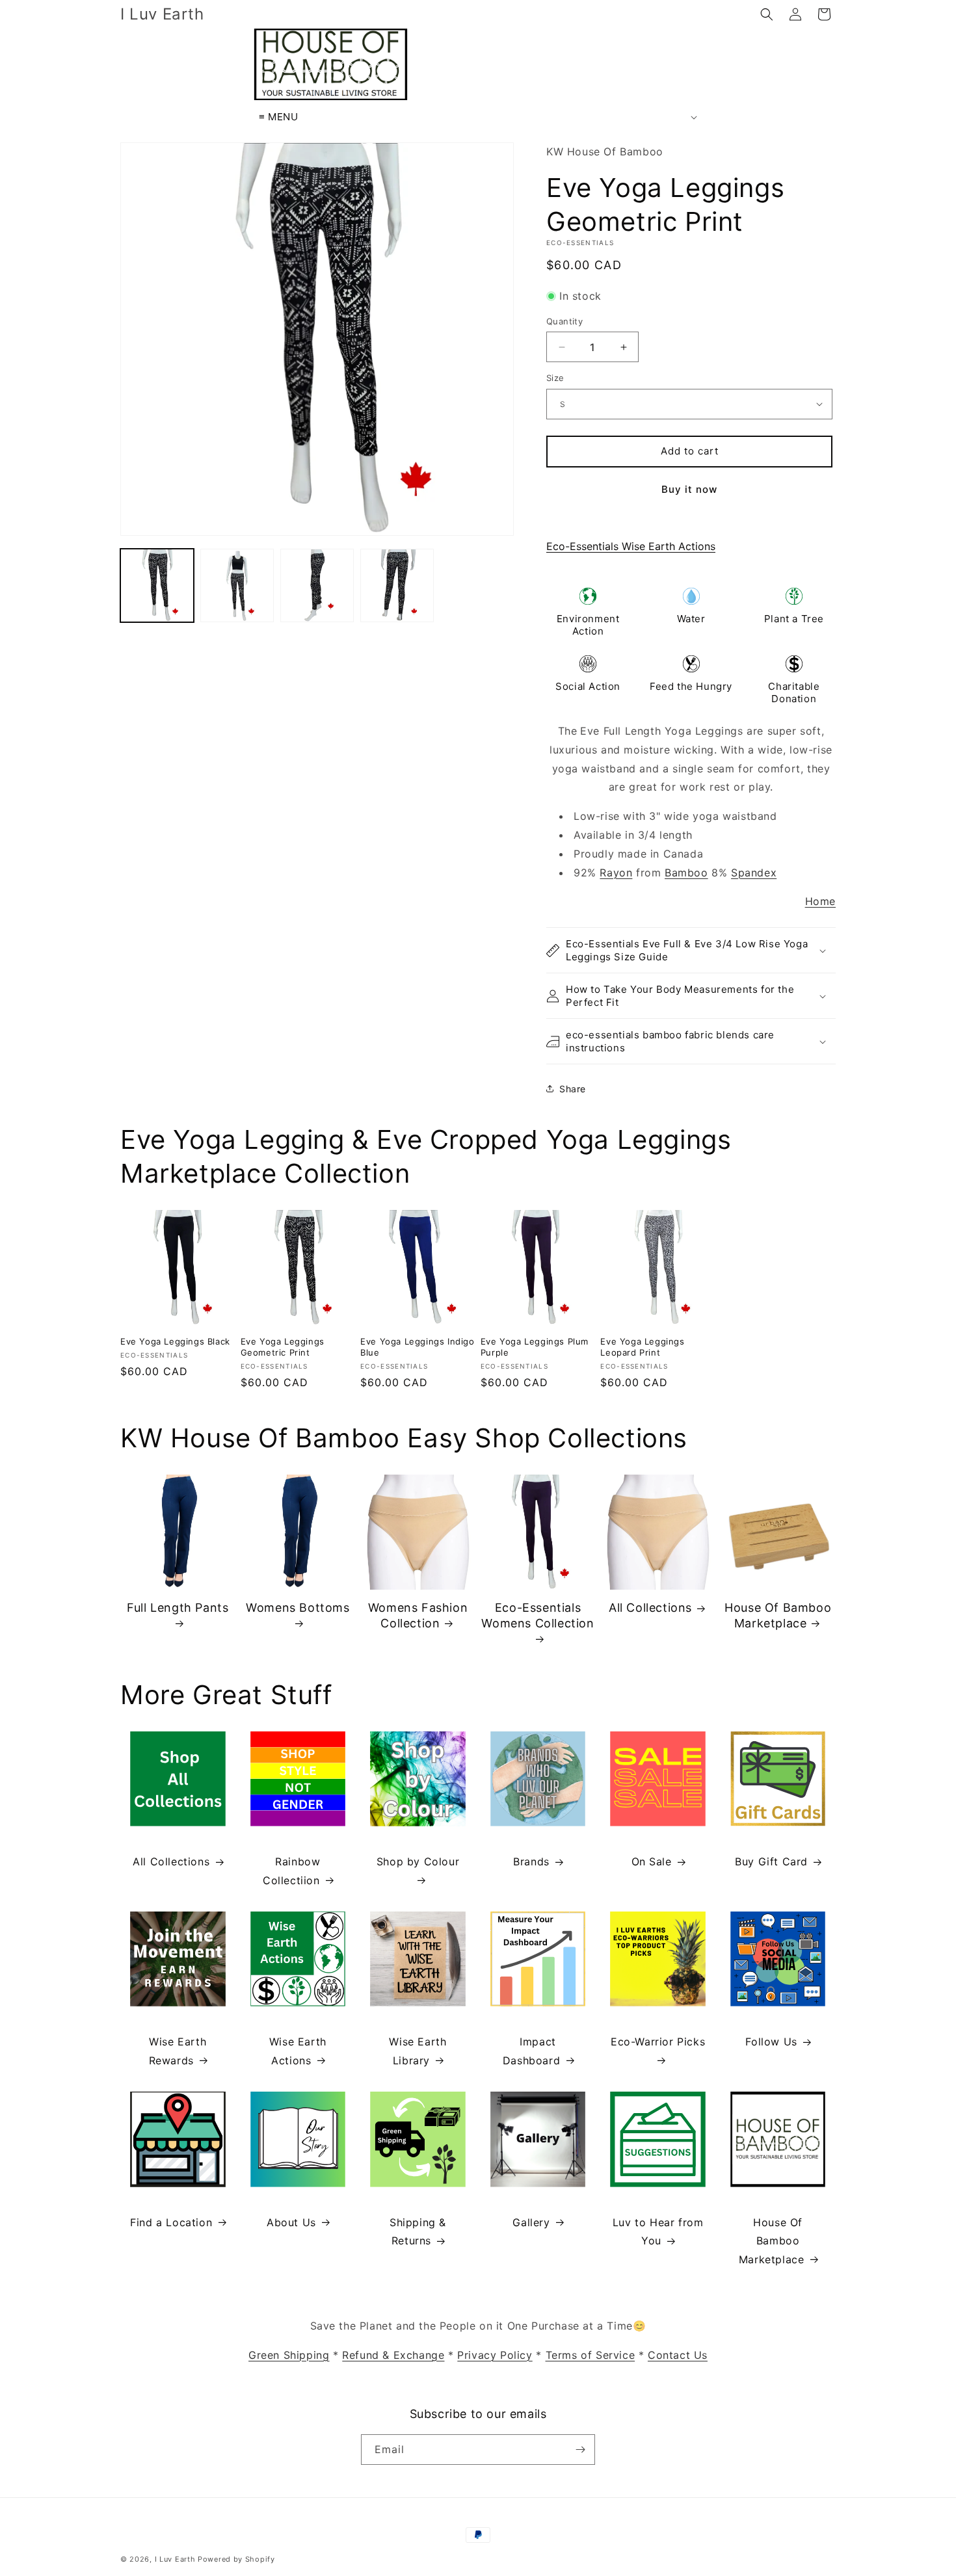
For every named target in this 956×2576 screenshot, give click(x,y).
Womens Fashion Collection (418, 1615)
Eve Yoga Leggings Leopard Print (642, 1347)
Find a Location (171, 2222)
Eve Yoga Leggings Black (175, 1341)
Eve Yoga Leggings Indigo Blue (417, 1347)
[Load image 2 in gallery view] (237, 585)
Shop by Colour (418, 1861)
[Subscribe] (580, 2450)
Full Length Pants (178, 1608)
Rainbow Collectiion (291, 1871)
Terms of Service (591, 2355)
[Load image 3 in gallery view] (317, 585)
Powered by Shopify (236, 2559)
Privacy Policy (495, 2355)
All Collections (650, 1608)
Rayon (616, 873)
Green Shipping (289, 2355)
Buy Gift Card (771, 1861)
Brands (531, 1861)
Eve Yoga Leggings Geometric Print (283, 1347)
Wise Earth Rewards (178, 2051)
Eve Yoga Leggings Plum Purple (535, 1347)
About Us (291, 2222)
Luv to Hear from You (658, 2232)
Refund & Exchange (393, 2355)
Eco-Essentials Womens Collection (538, 1615)
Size (555, 378)
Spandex (754, 873)
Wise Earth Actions (298, 2051)
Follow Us (771, 2042)
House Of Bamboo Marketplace (778, 1615)
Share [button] (573, 1089)
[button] (767, 14)
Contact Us (678, 2355)
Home (820, 901)
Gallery (531, 2222)
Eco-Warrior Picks (658, 2042)
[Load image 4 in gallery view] (397, 585)
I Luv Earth (175, 2559)
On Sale (652, 1861)
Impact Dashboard (531, 2051)
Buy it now (689, 489)
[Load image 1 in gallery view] (157, 585)
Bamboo (686, 873)
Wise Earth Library (418, 2051)
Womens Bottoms (298, 1608)
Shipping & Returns (418, 2232)
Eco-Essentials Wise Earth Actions (631, 546)
